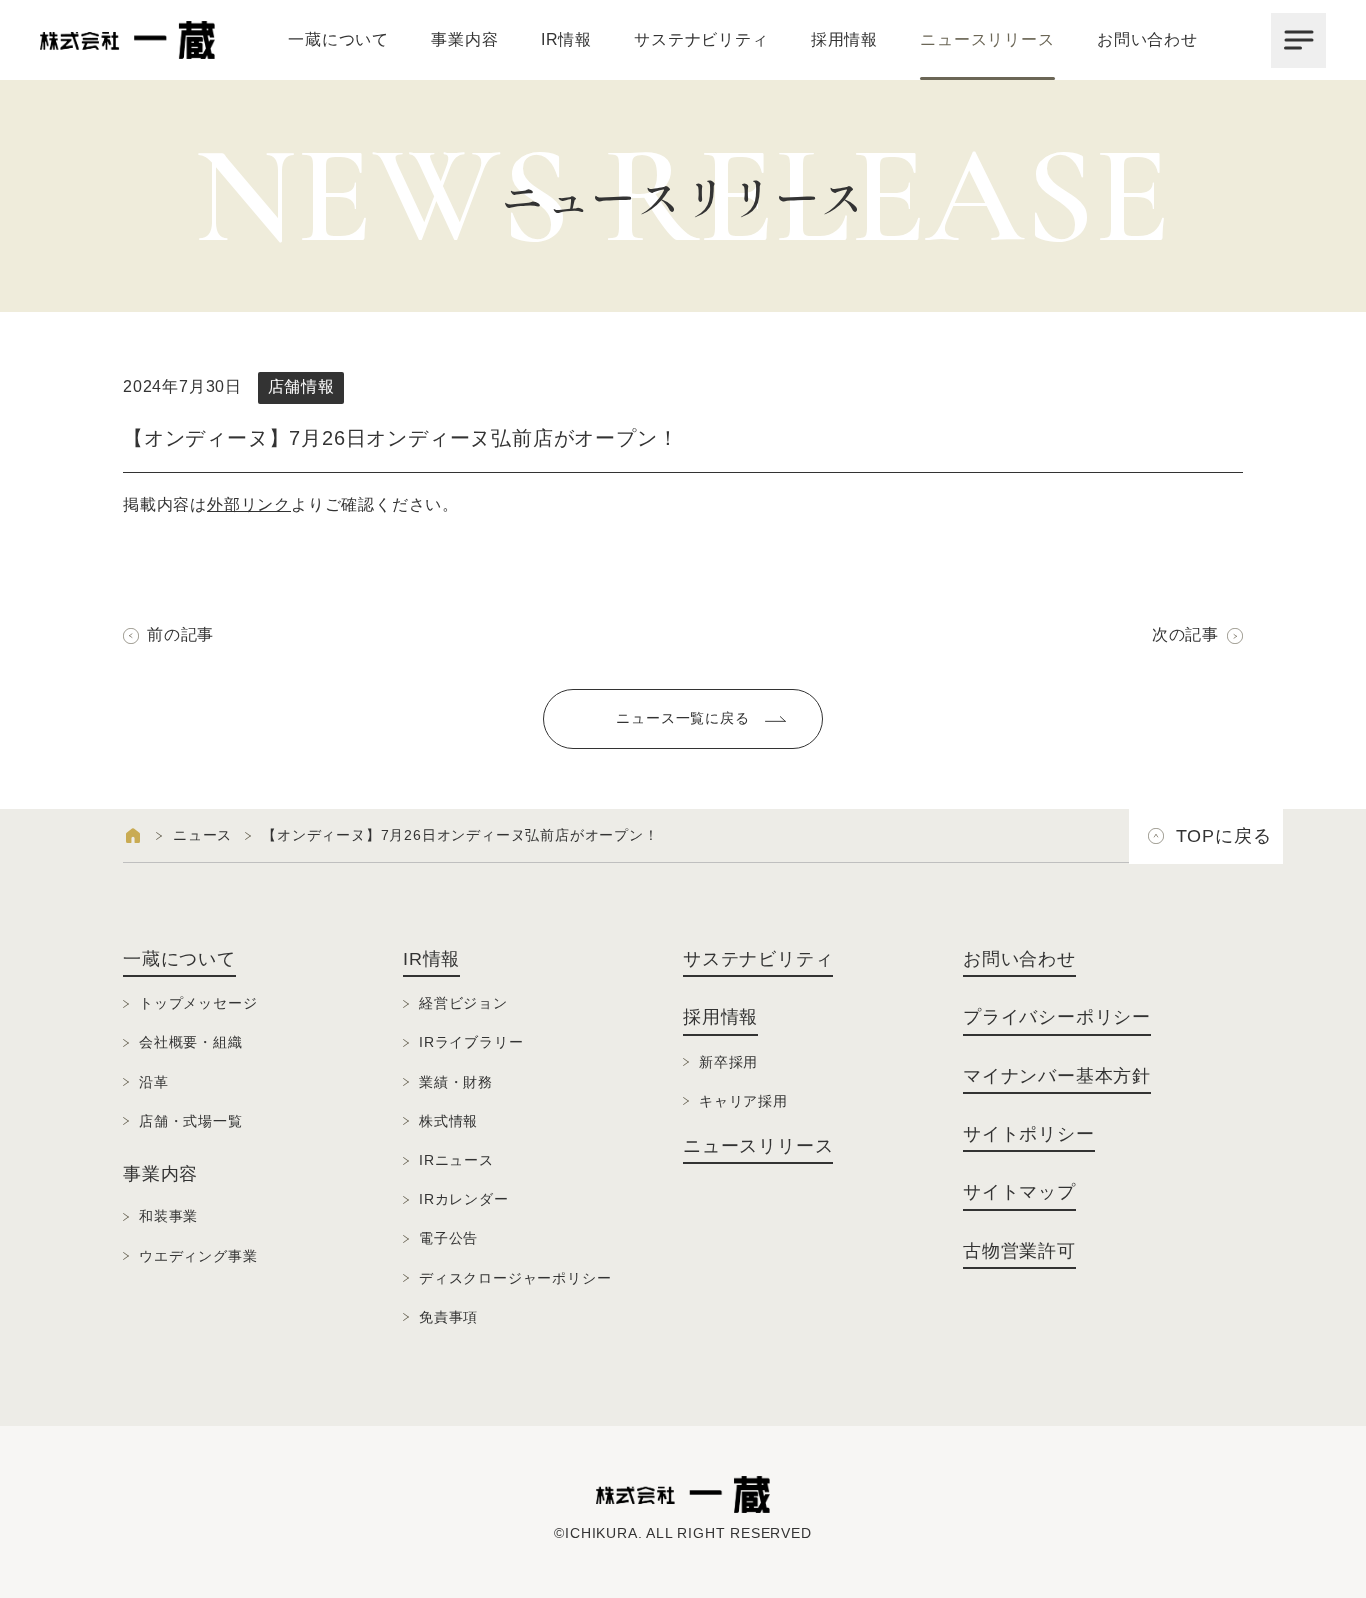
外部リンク (249, 504)
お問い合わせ (1147, 39)
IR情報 (566, 39)
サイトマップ (1019, 1192)
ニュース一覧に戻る (682, 718)
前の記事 (180, 634)
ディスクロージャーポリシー (515, 1278)
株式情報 (448, 1121)
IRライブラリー (471, 1042)
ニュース (202, 835)
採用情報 (844, 39)
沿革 (154, 1082)
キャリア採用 (743, 1101)
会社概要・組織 (191, 1042)
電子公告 (448, 1238)
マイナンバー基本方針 (1057, 1076)
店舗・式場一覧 (191, 1121)
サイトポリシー (1029, 1134)
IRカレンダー (464, 1199)
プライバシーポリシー (1057, 1017)
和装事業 (168, 1216)
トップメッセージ (198, 1003)
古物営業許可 (1019, 1251)
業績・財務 (456, 1082)
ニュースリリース (987, 39)
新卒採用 (728, 1062)
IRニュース (456, 1160)
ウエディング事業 (198, 1256)
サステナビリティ (701, 39)
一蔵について (338, 39)
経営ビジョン (463, 1003)
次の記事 (1185, 634)
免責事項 (448, 1317)
